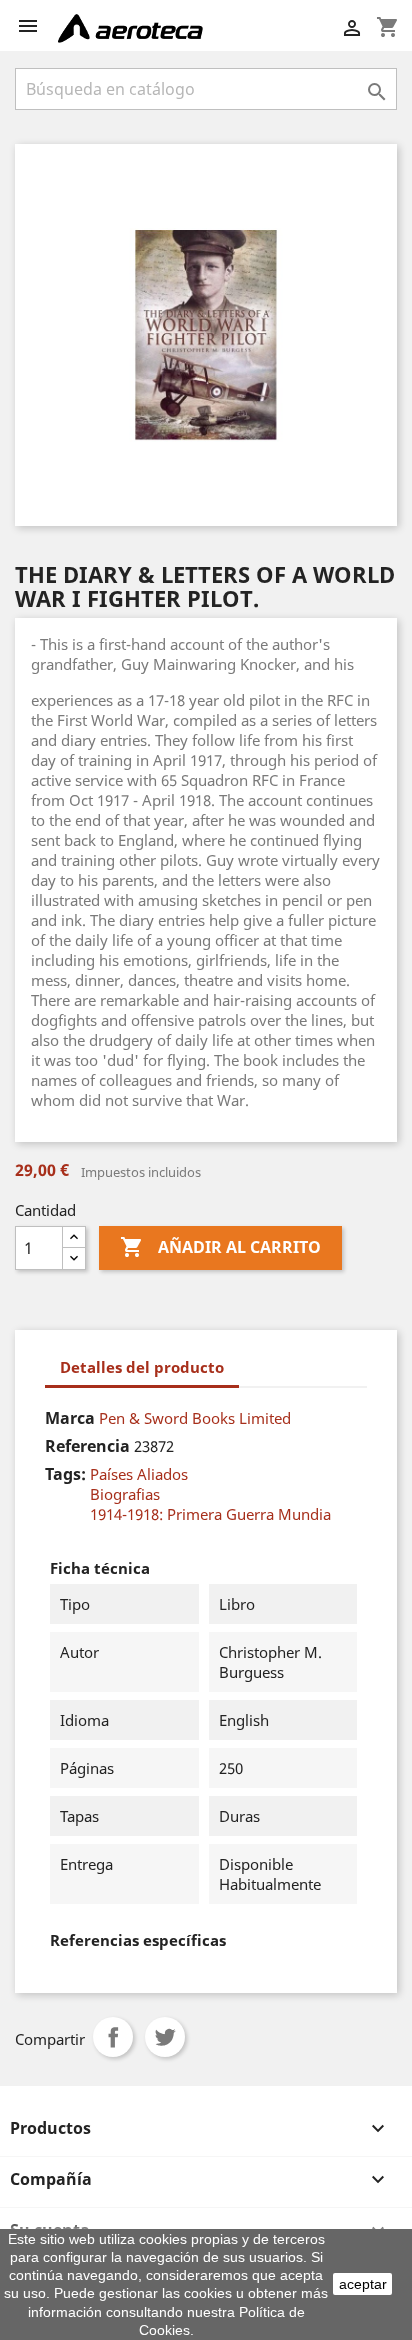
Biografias (125, 1494)
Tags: (65, 1474)
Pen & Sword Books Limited (195, 1418)
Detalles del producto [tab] (142, 1367)
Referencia (87, 1446)
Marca (70, 1418)
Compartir (113, 2037)
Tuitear (165, 2037)
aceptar (363, 2284)
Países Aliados (139, 1474)
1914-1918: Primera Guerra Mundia (210, 1514)
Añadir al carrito (220, 1247)
